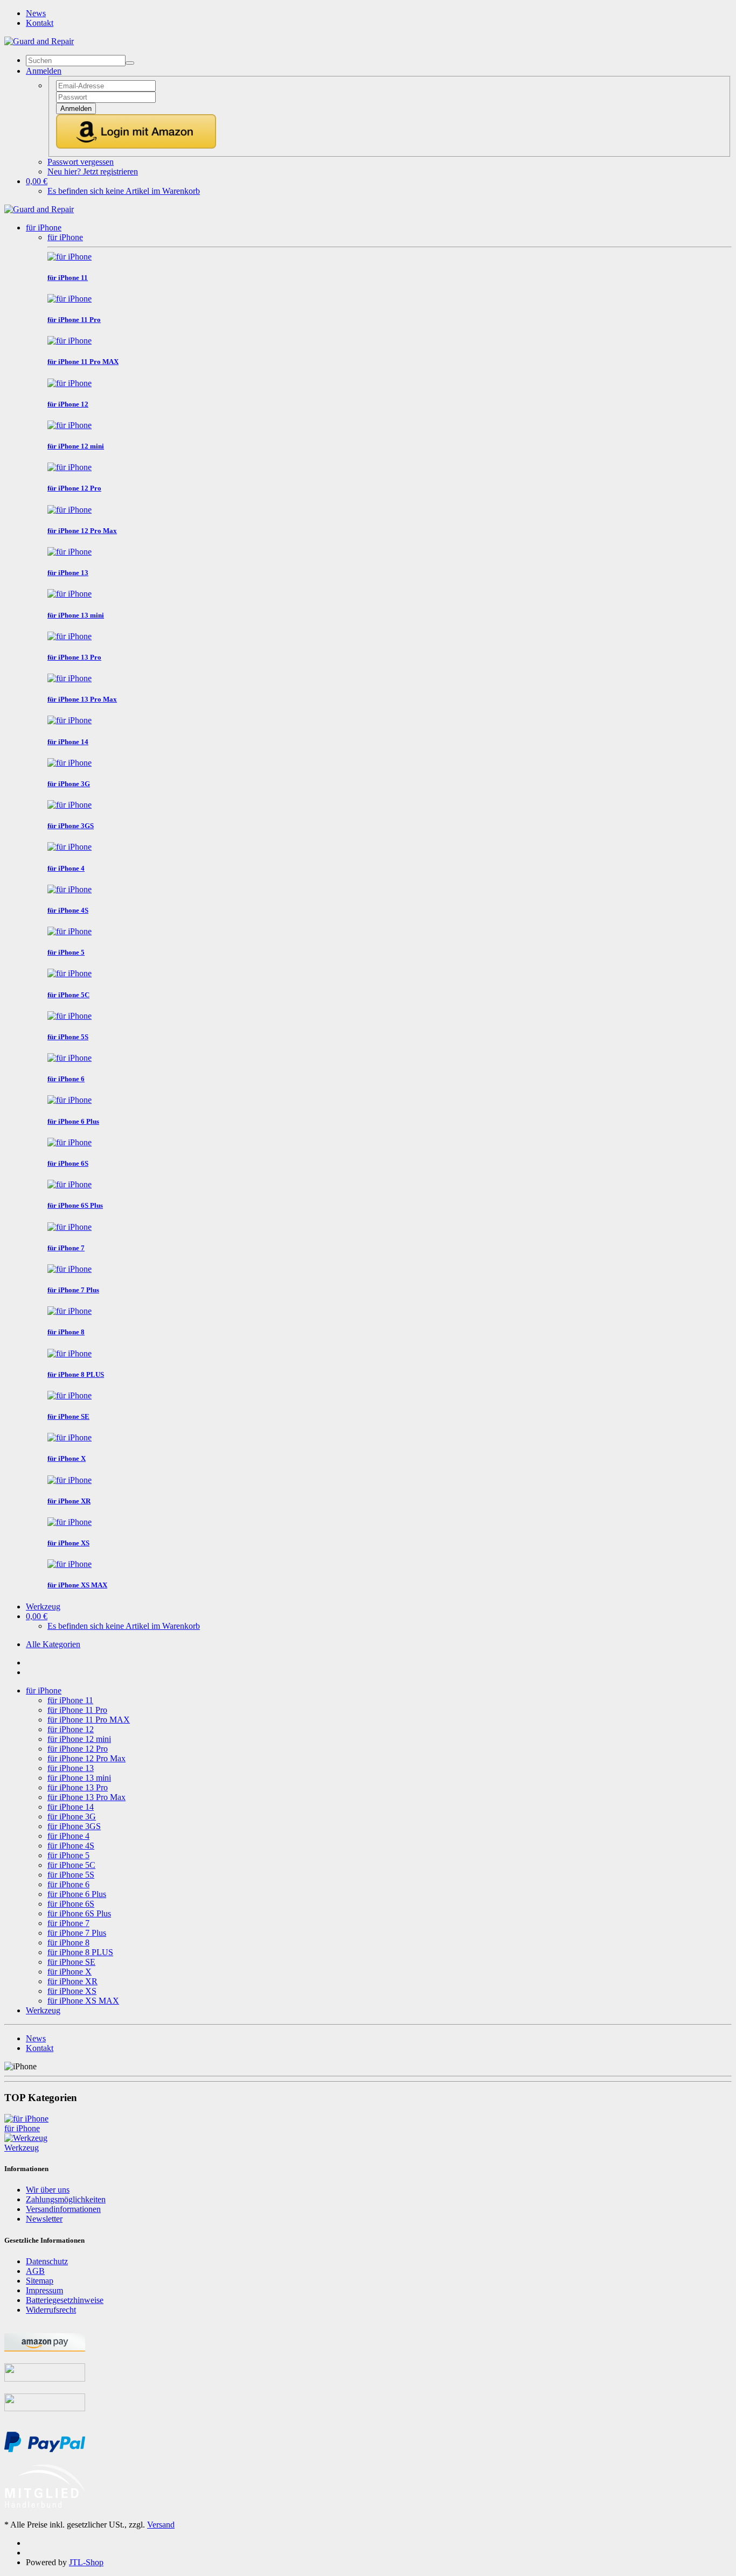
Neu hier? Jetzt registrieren (93, 171)
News (36, 13)
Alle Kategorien (53, 1644)
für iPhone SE (71, 1962)
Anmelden (76, 108)
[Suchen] (130, 63)
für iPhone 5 (68, 1855)
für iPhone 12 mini (79, 1739)
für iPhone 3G (72, 1816)
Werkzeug (43, 1606)
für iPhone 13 (71, 1768)
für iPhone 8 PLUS (80, 1952)
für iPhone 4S (71, 1846)
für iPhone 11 (70, 1700)
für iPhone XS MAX (83, 2001)
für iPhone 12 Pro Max (86, 1758)
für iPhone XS (72, 1991)
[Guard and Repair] (39, 41)
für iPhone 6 (68, 1884)
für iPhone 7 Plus (77, 1933)
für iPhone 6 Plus (77, 1894)
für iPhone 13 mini (79, 1778)
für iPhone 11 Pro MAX (89, 1720)
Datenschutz (47, 2261)
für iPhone (44, 227)
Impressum (44, 2290)
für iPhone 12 (71, 1729)
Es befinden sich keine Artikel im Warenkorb (124, 191)
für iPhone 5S (71, 1875)
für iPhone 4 (68, 1836)
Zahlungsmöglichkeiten (66, 2199)
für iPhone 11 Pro (77, 1710)
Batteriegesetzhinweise (65, 2300)
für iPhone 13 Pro (78, 1787)
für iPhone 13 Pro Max (86, 1797)
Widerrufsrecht (51, 2310)
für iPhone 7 (68, 1923)
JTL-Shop (86, 2562)
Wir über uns (48, 2190)
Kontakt (40, 23)
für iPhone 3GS (74, 1826)
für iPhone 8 (68, 1942)
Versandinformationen (63, 2209)
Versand (161, 2525)
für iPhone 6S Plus (79, 1913)
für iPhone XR (72, 1981)
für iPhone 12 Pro (78, 1749)
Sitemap (40, 2281)
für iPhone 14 (71, 1807)
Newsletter (44, 2219)
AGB (35, 2271)
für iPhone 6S (71, 1904)
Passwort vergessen (81, 162)
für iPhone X (70, 1972)
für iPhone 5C (71, 1865)
